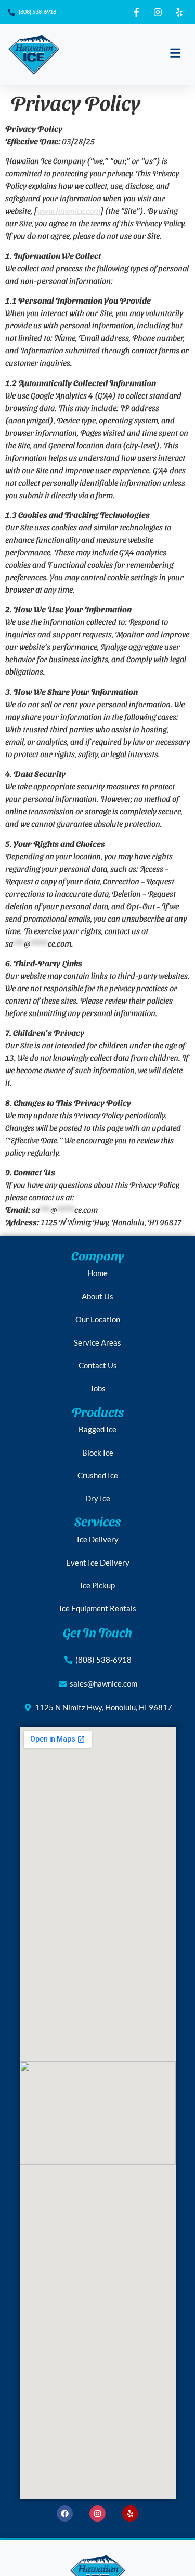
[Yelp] (130, 2513)
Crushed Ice (98, 1475)
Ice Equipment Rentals (98, 1608)
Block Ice (98, 1453)
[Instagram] (97, 2513)
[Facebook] (65, 2513)
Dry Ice (98, 1498)
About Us (97, 1296)
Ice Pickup (97, 1585)
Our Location (98, 1319)
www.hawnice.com (69, 210)
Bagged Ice (97, 1429)
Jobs (98, 1388)
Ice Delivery (98, 1539)
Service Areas (97, 1342)
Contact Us (98, 1365)
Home (97, 1273)
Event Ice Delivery (98, 1563)
